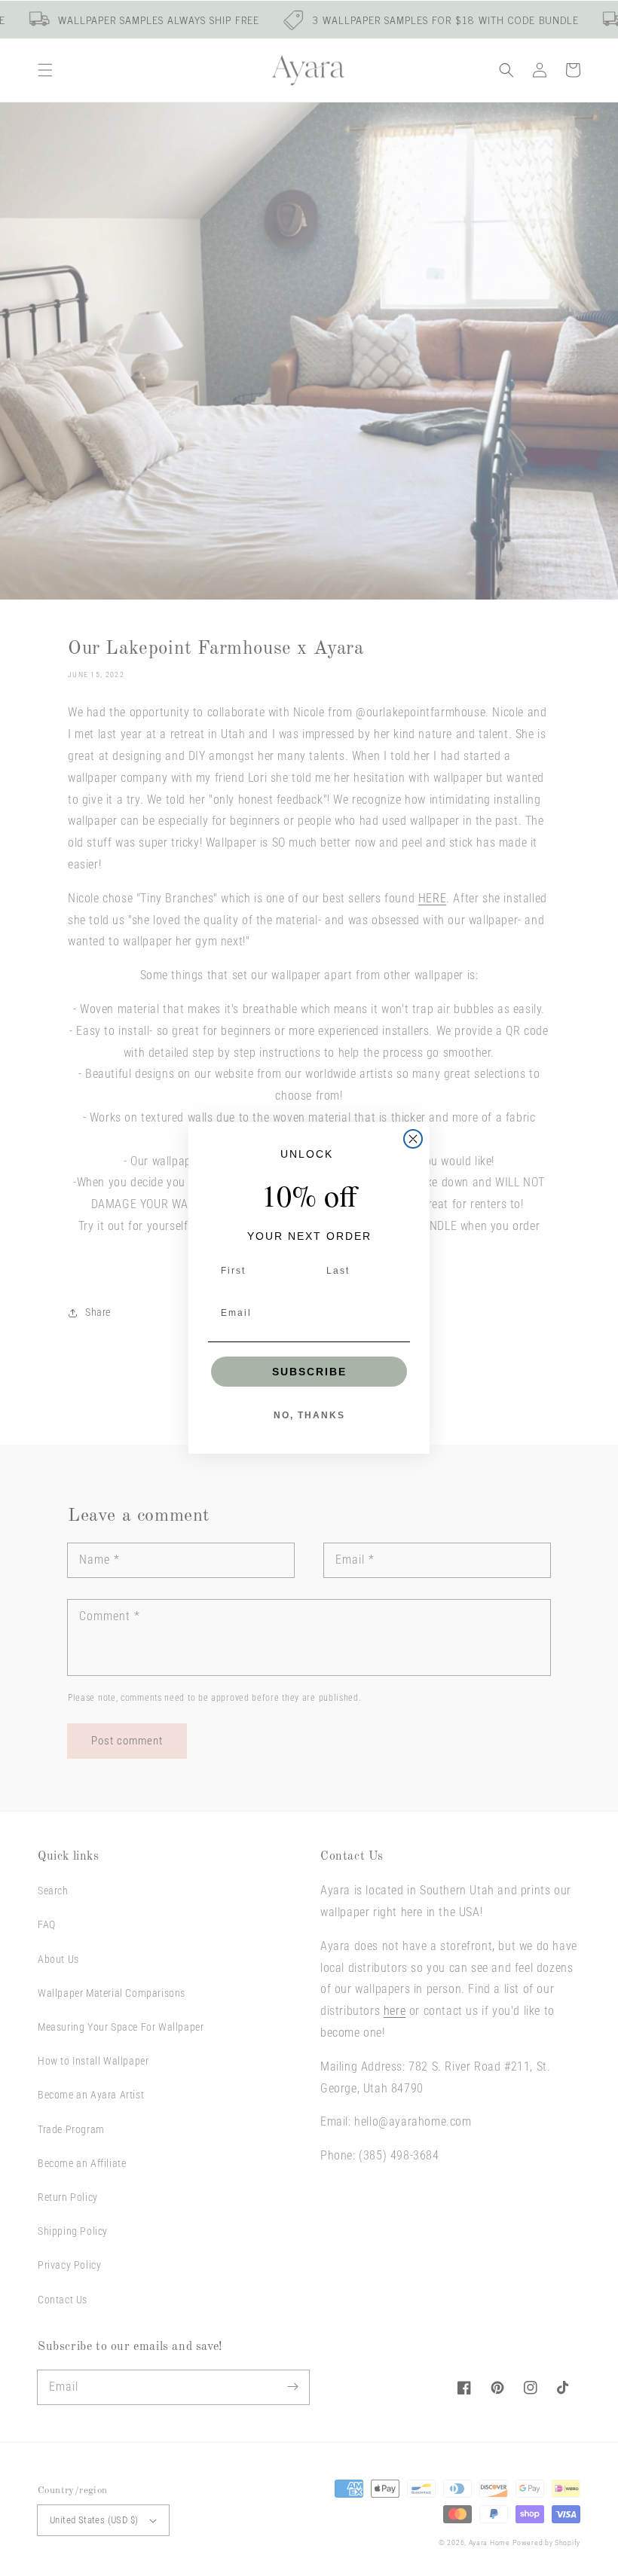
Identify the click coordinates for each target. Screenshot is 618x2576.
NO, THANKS (309, 1415)
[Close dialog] (413, 1139)
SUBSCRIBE (309, 1372)
